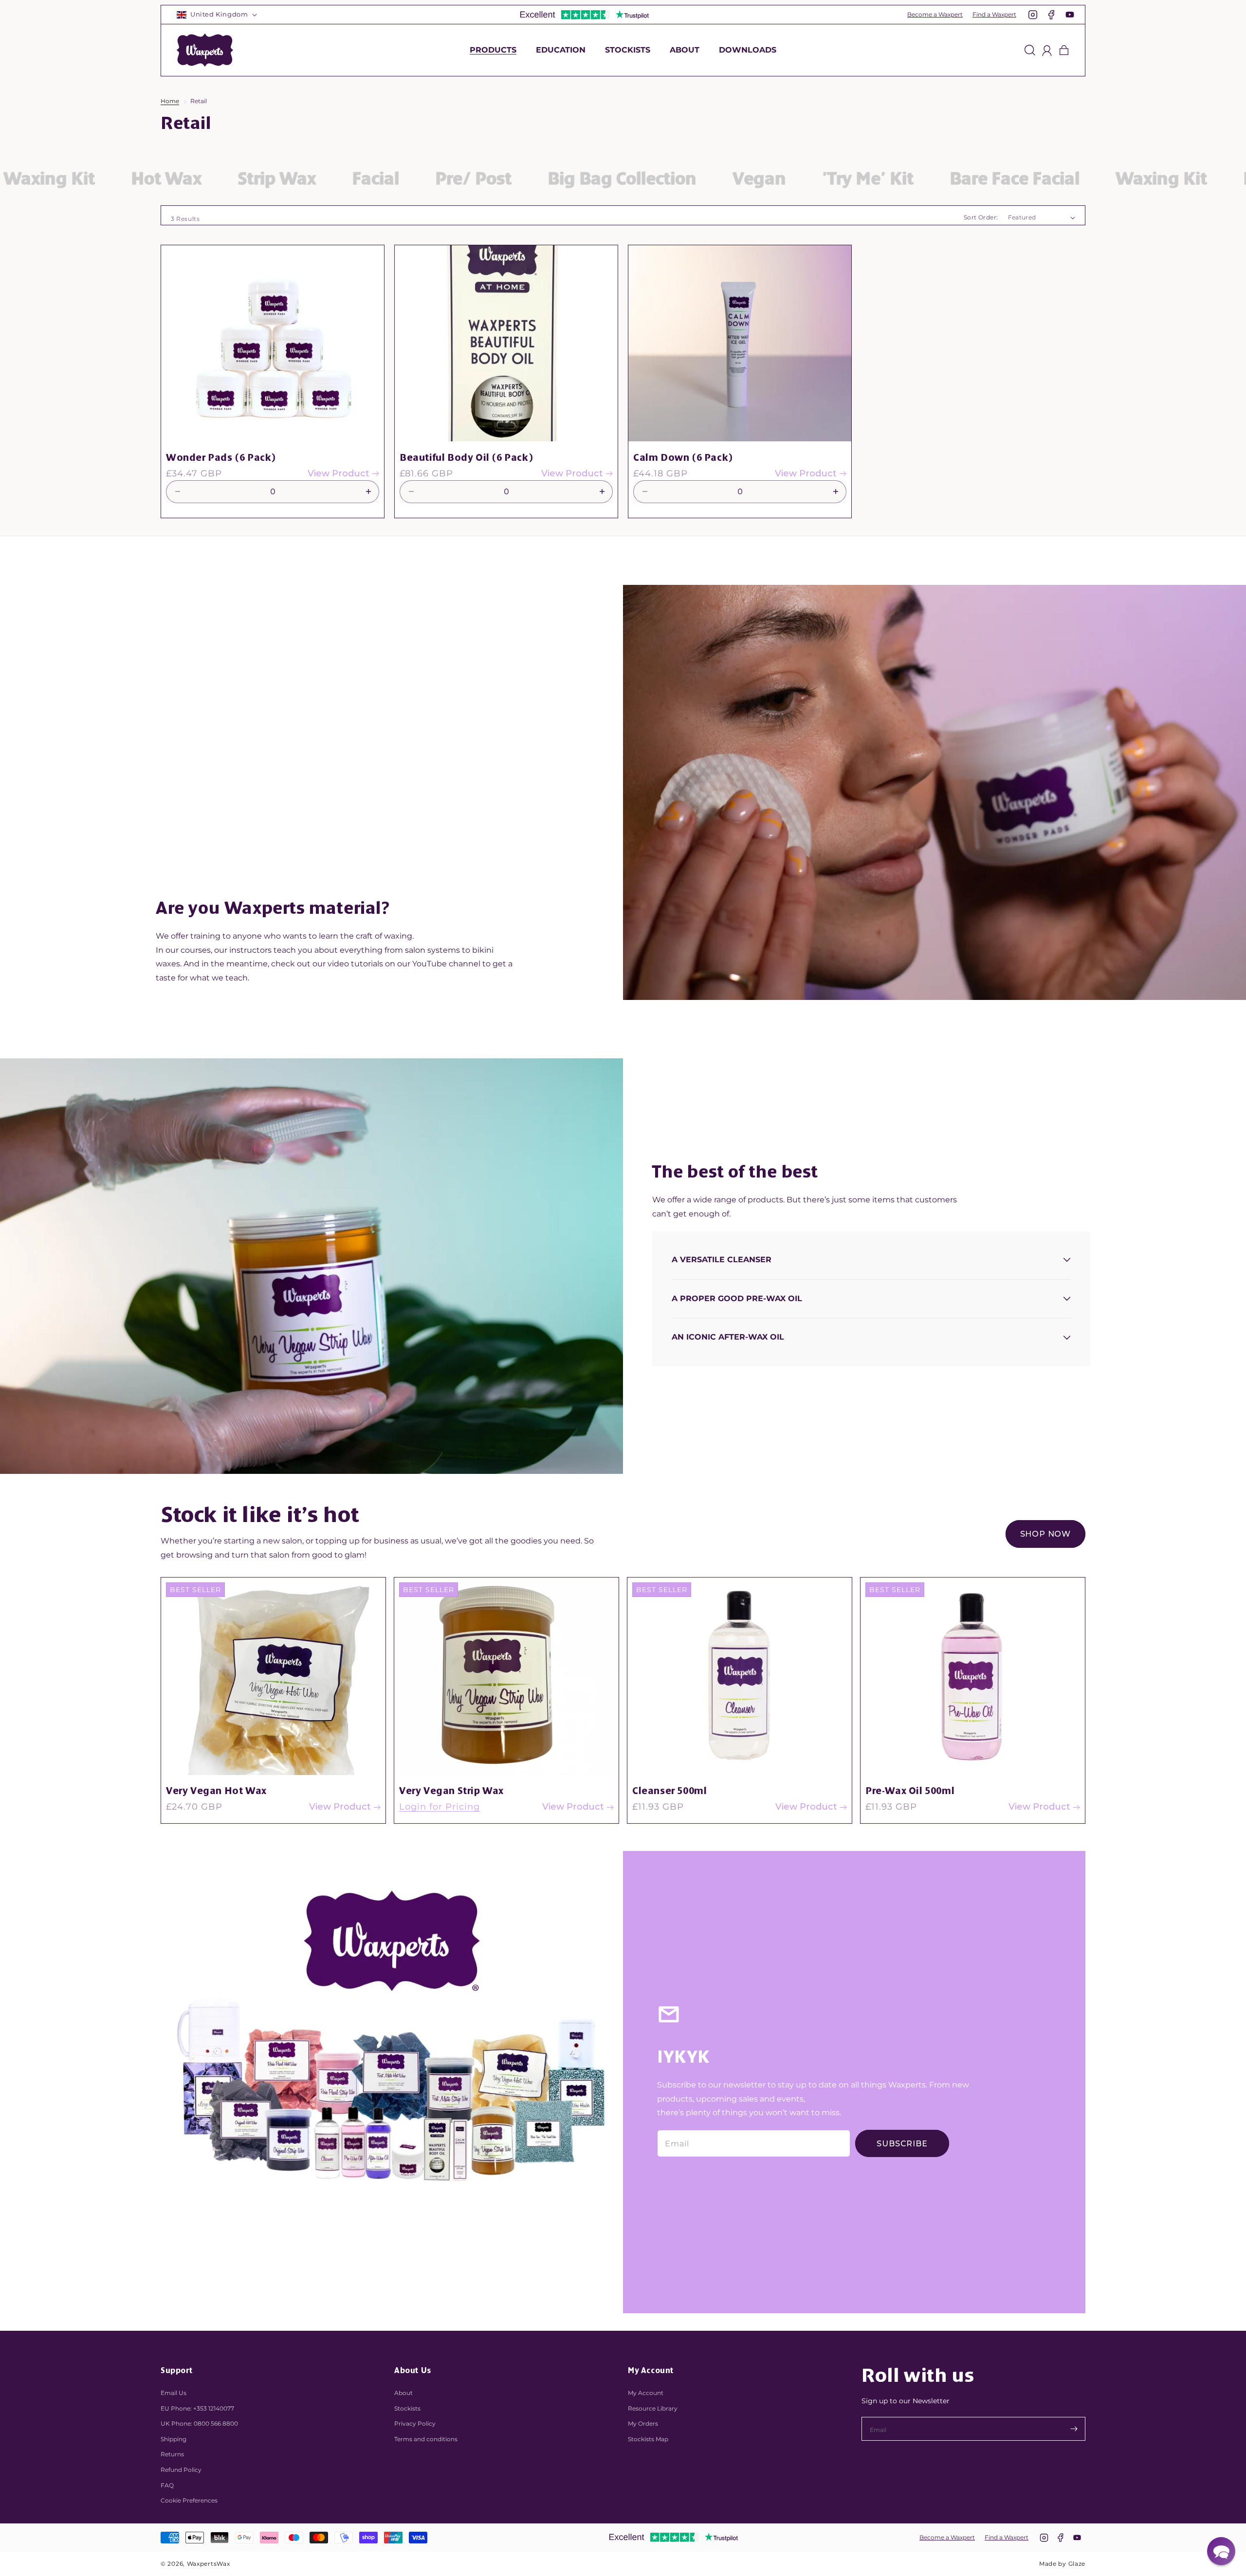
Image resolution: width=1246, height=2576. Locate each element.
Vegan (601, 179)
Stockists (407, 2408)
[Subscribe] (1074, 2429)
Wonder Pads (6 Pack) (221, 457)
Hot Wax (1120, 179)
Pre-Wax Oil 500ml (910, 1791)
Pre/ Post (315, 179)
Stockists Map (648, 2439)
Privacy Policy (415, 2423)
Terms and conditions (426, 2439)
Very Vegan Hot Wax (216, 1791)
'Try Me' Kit (709, 179)
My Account (646, 2393)
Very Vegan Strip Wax (451, 1791)
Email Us (174, 2393)
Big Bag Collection (463, 179)
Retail (199, 101)
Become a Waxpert (935, 14)
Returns (172, 2454)
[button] (493, 50)
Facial (217, 179)
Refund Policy (181, 2470)
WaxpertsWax (209, 2564)
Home (170, 101)
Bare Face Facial (856, 179)
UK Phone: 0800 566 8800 (199, 2423)
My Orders (643, 2423)
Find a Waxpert (994, 14)
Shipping (174, 2439)
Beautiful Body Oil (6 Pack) (466, 457)
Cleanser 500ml (669, 1791)
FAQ (167, 2485)
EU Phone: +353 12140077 (197, 2408)
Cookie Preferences (189, 2500)
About (403, 2393)
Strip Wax (118, 179)
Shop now (1045, 1534)
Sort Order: (981, 217)
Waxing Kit (1003, 179)
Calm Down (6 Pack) (683, 457)
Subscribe (902, 2144)
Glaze (1077, 2564)
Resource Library (653, 2408)
